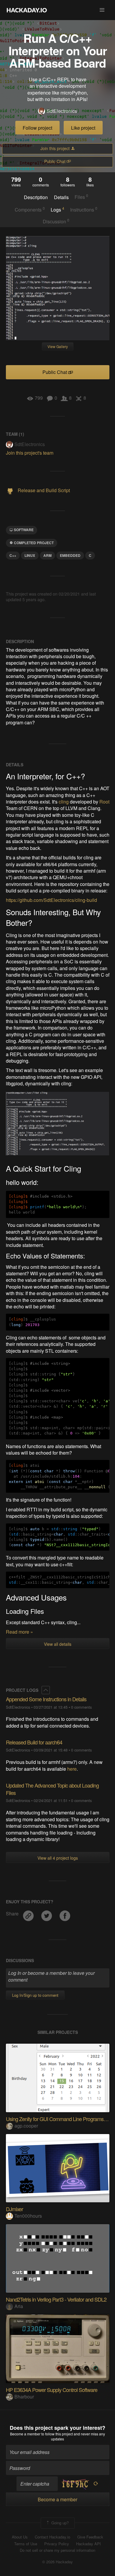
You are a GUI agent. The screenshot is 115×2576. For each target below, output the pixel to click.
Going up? (59, 2523)
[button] (102, 10)
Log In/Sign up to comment (35, 1995)
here (72, 1769)
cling (64, 802)
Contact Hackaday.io (52, 2537)
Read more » (19, 1632)
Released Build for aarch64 (34, 1742)
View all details (58, 1644)
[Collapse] (46, 1690)
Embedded (70, 555)
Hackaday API (88, 2544)
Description (36, 197)
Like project (83, 128)
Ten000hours (28, 2216)
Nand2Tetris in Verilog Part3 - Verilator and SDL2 (56, 2299)
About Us (20, 2537)
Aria (19, 2306)
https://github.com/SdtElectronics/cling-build (51, 900)
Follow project (37, 128)
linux (30, 555)
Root (104, 802)
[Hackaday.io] (27, 10)
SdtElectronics (62, 111)
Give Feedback (90, 2537)
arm (47, 555)
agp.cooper (26, 2126)
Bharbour (24, 2397)
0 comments (81, 1707)
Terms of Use (26, 2544)
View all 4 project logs (58, 1858)
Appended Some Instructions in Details (46, 1699)
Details (61, 197)
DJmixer (14, 2209)
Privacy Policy (57, 2544)
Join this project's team (30, 453)
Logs (57, 209)
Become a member (25, 2434)
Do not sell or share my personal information (57, 2550)
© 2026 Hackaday (57, 2562)
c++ (13, 555)
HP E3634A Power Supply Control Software (52, 2390)
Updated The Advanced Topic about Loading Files (52, 1789)
